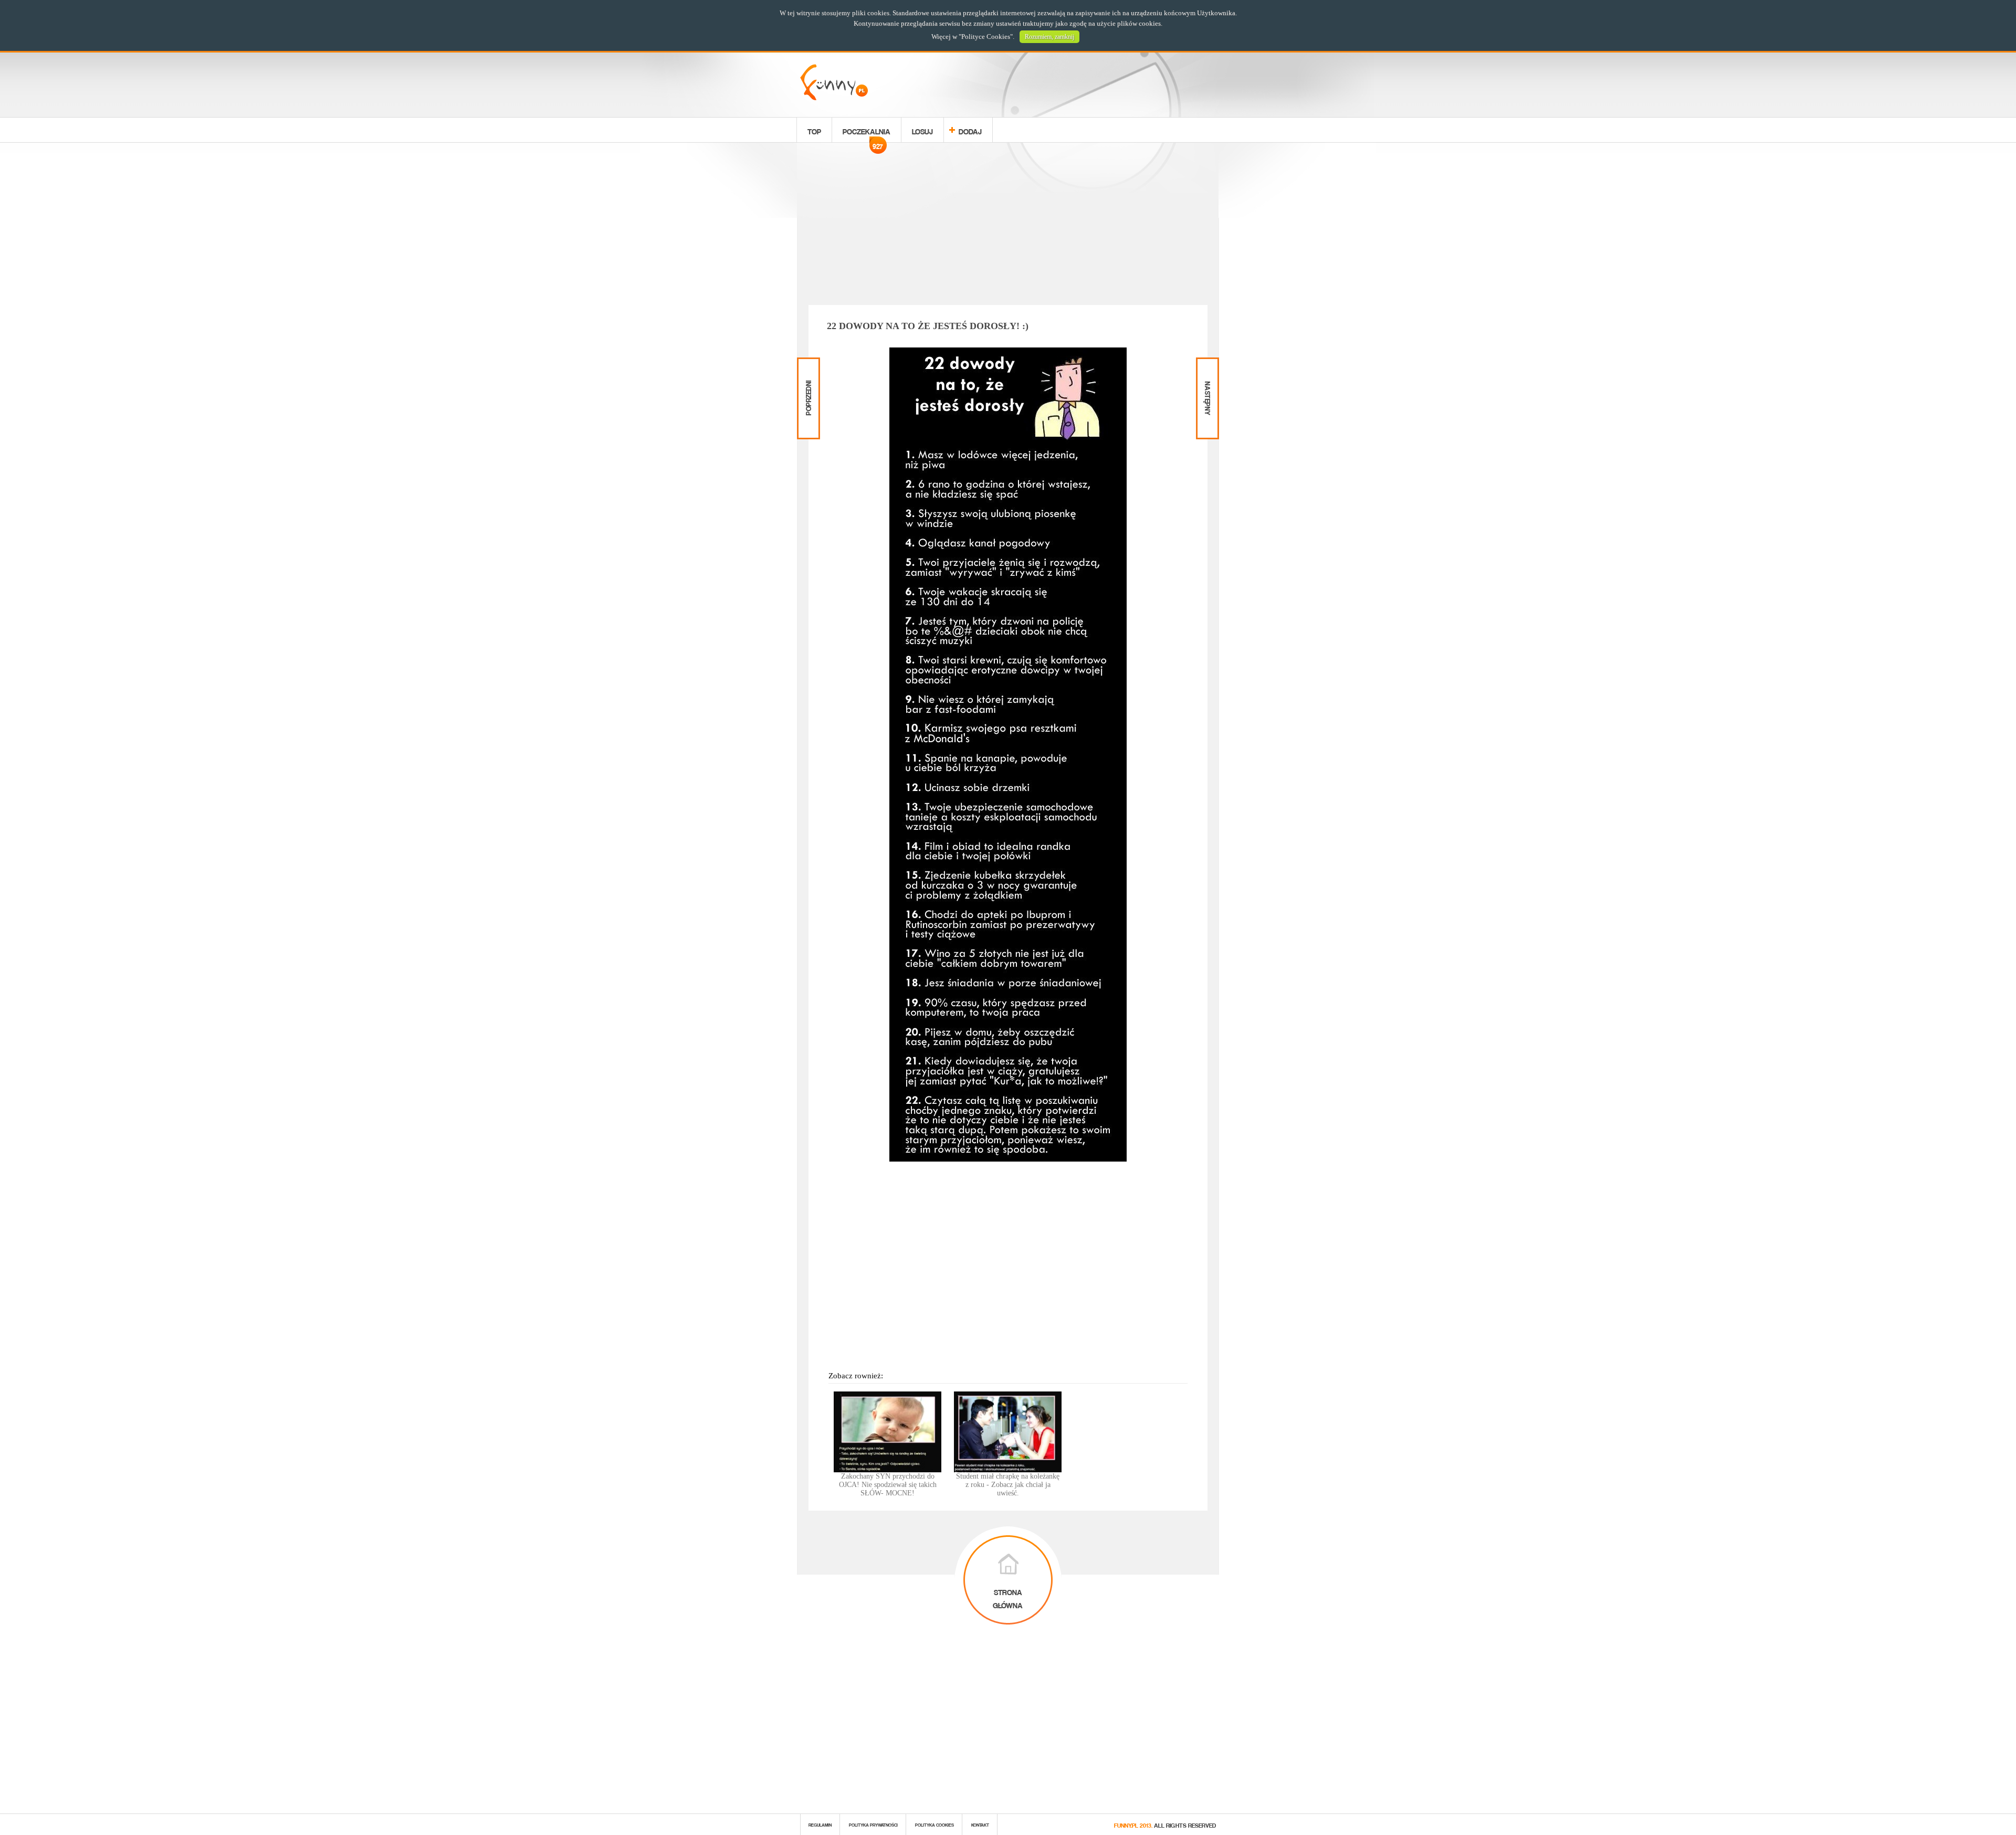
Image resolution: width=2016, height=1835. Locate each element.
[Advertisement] (1008, 226)
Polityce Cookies (986, 36)
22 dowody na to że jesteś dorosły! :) (928, 326)
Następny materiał (1206, 366)
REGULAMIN (820, 1824)
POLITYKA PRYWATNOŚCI (873, 1824)
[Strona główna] (834, 97)
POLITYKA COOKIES (934, 1824)
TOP (814, 130)
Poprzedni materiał (807, 366)
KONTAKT (980, 1824)
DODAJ (970, 130)
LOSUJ (922, 130)
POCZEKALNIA (867, 133)
